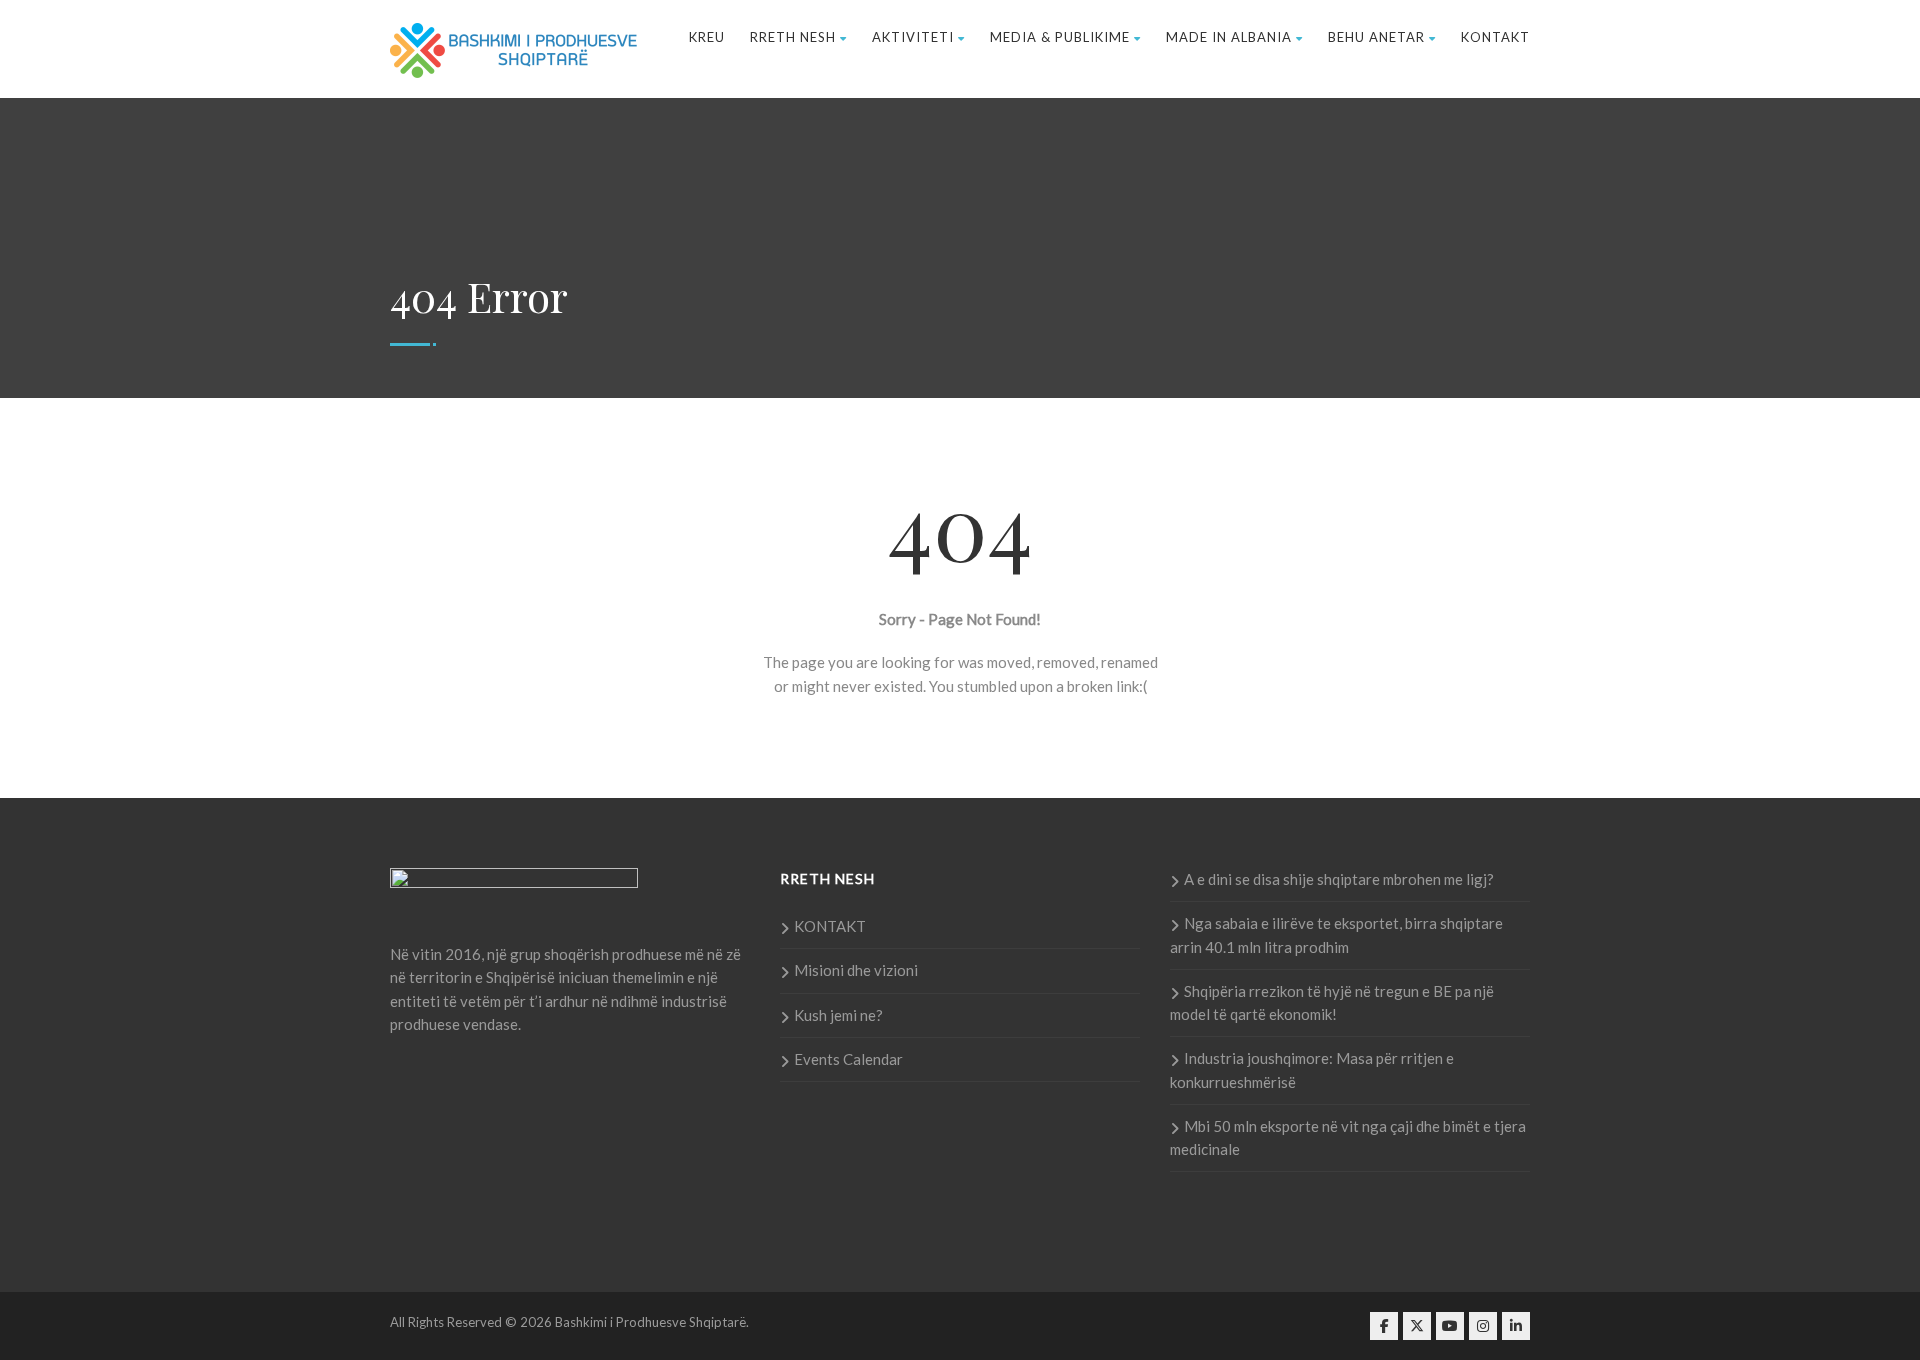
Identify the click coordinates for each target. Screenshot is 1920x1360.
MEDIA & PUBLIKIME (1060, 37)
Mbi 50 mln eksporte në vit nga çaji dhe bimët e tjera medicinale (1348, 1137)
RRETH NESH (793, 37)
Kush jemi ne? (838, 1015)
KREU (707, 37)
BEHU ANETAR (1376, 37)
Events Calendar (848, 1059)
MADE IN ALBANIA (1229, 37)
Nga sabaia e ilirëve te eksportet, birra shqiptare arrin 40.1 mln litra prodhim (1336, 934)
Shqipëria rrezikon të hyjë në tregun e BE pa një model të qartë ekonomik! (1332, 1002)
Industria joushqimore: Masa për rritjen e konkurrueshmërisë (1312, 1069)
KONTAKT (1495, 37)
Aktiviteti (913, 37)
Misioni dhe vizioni (856, 970)
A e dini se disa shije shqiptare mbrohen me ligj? (1339, 879)
